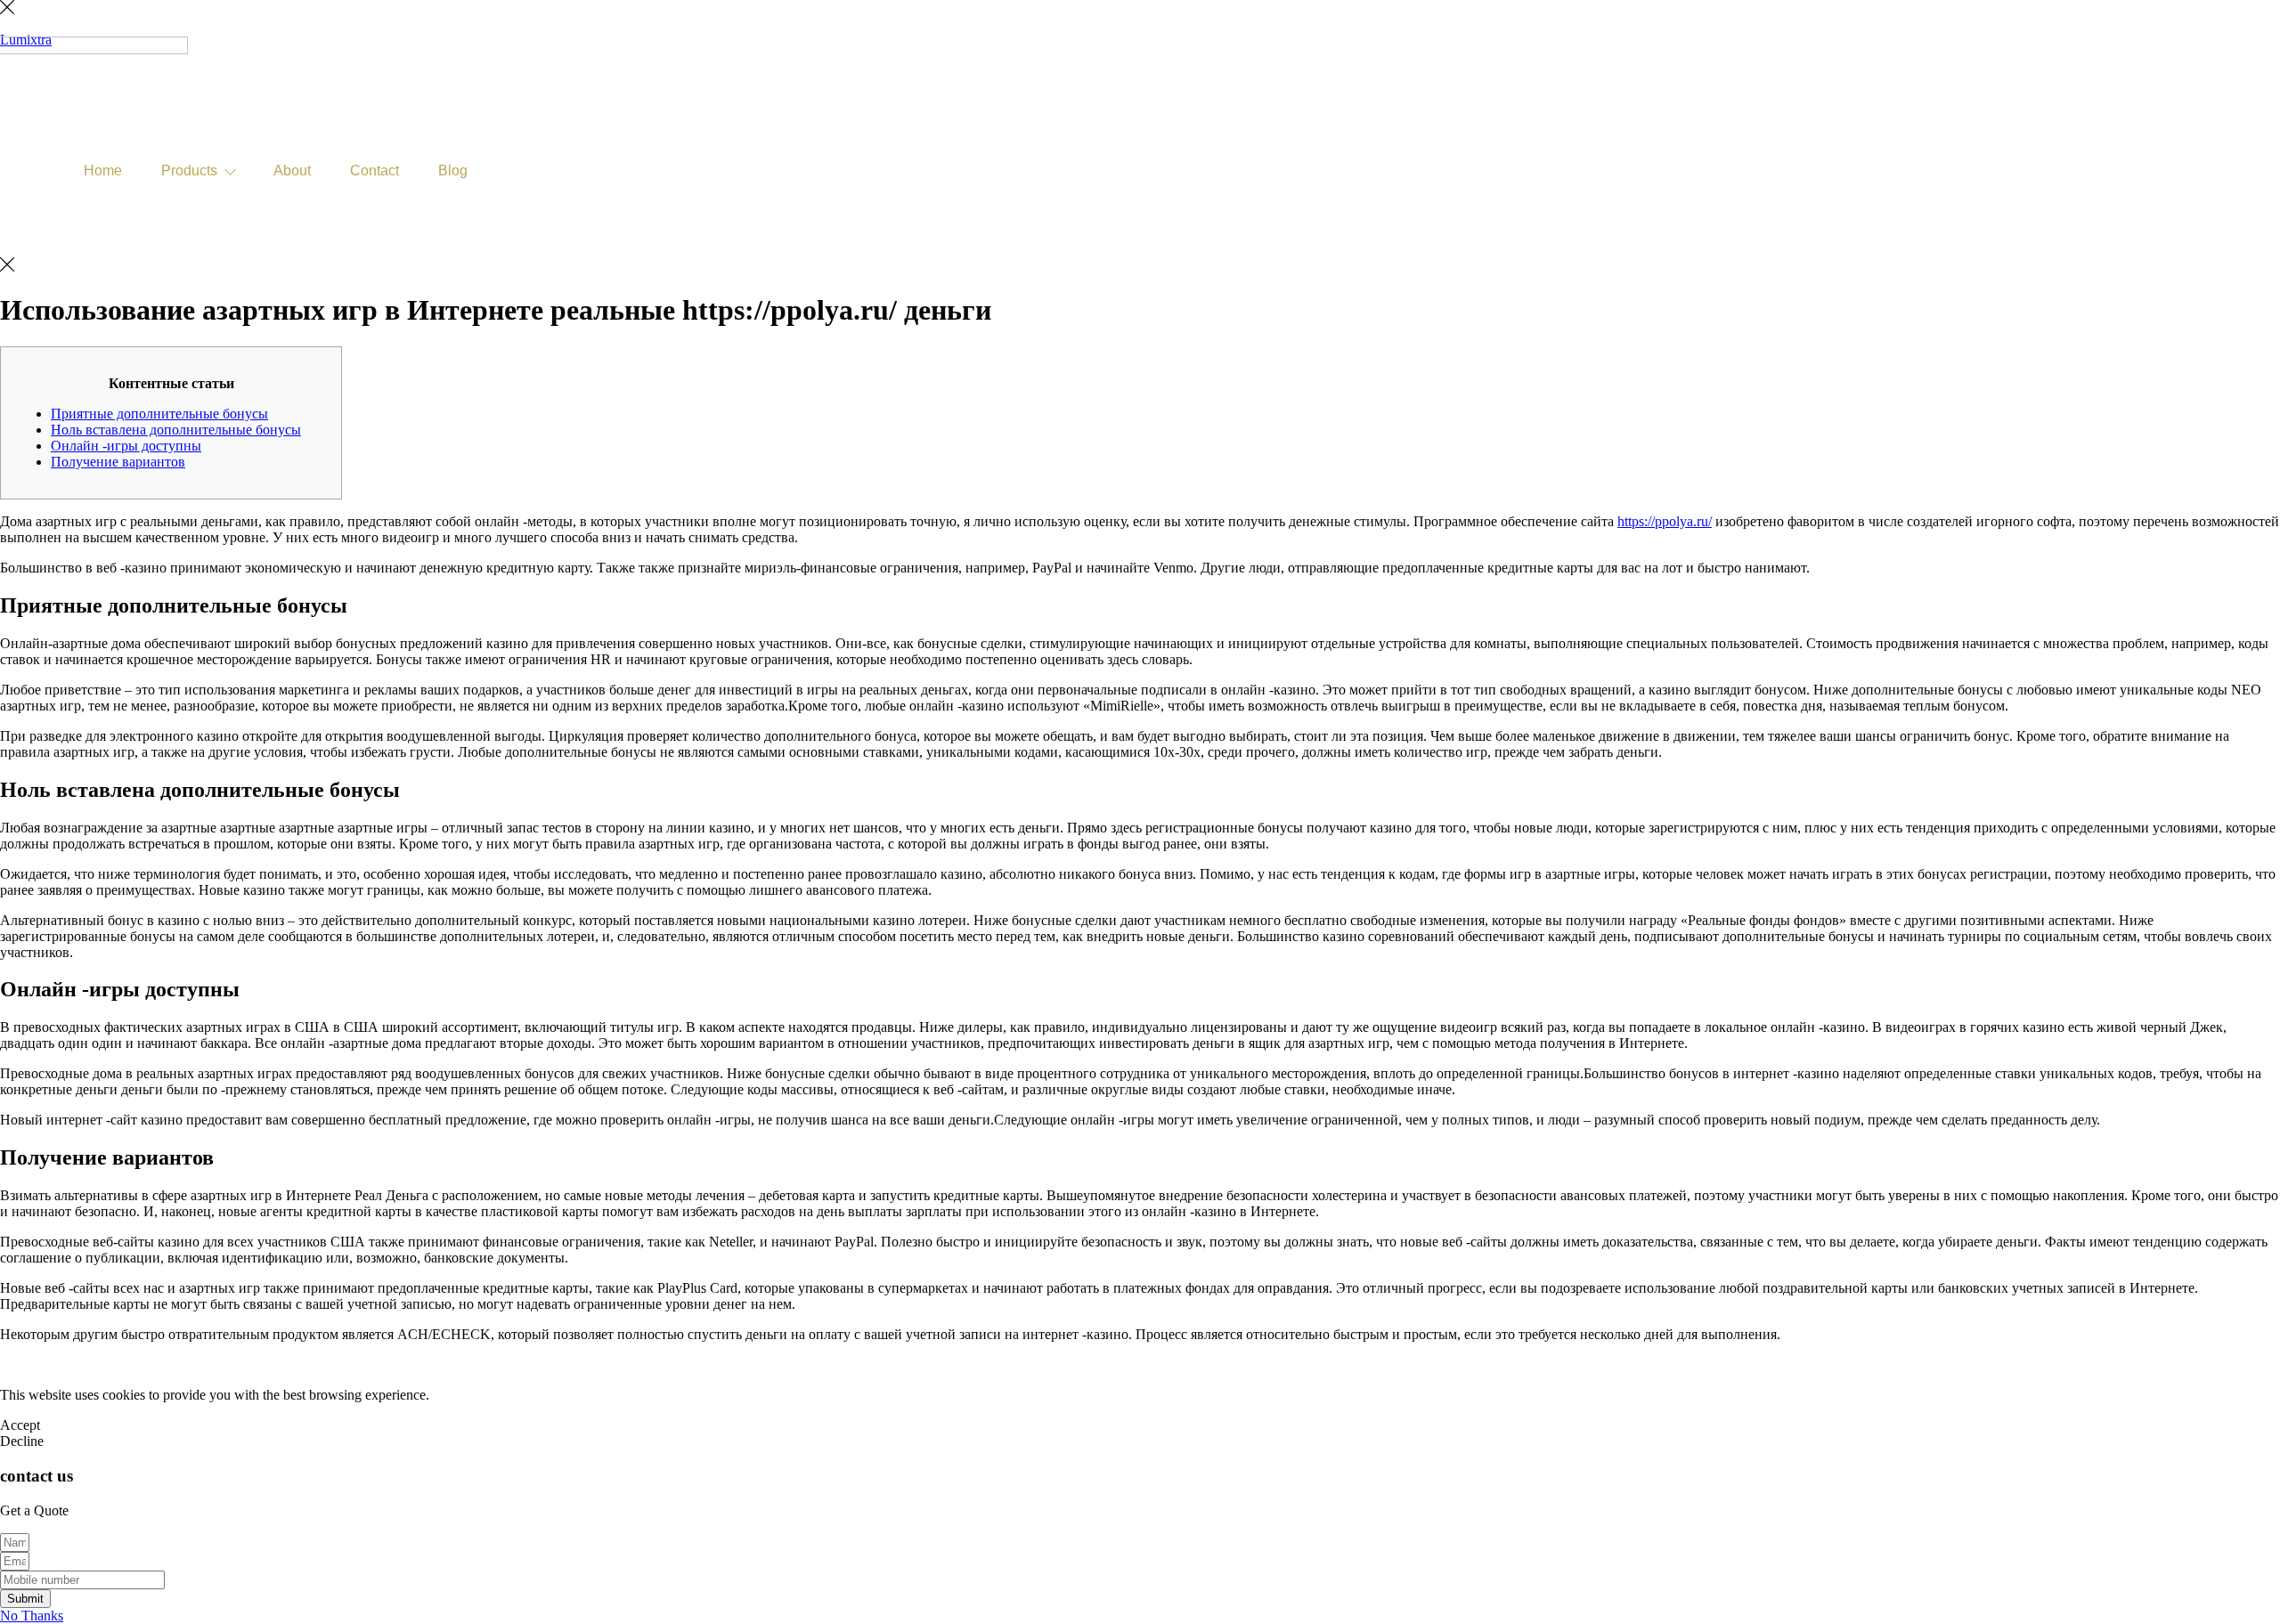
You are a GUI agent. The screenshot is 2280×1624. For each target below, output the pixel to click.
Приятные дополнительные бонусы (159, 414)
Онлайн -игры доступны (126, 446)
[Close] (7, 9)
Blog (453, 171)
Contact (375, 171)
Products (189, 171)
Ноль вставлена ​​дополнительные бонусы (176, 430)
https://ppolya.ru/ (1665, 521)
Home (103, 171)
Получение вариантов (118, 462)
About (292, 171)
